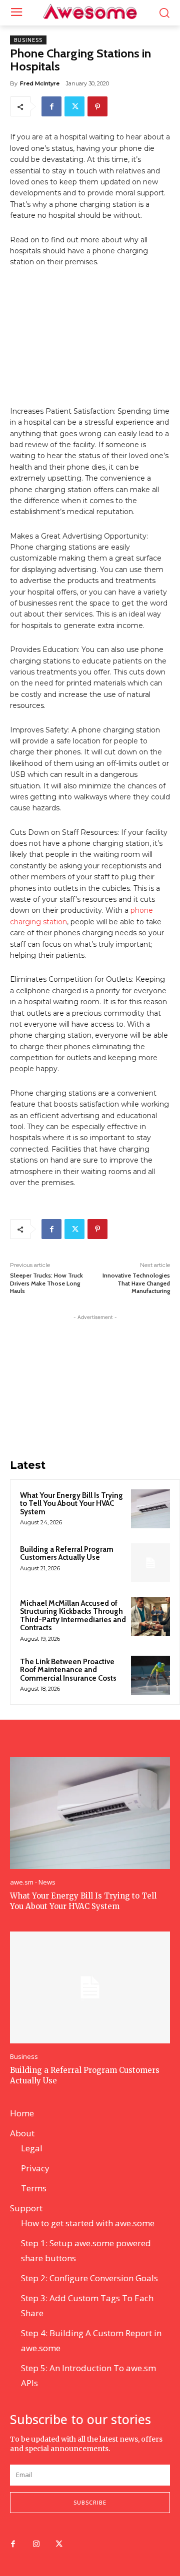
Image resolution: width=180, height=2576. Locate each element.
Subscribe (90, 2502)
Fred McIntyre (40, 83)
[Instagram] (36, 2545)
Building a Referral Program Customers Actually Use (67, 1554)
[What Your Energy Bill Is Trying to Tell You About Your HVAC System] (150, 1509)
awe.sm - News (33, 1882)
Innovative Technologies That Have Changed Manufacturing (136, 1283)
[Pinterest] (97, 106)
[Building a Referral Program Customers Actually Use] (150, 1563)
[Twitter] (74, 106)
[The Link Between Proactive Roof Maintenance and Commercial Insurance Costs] (150, 1675)
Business (28, 40)
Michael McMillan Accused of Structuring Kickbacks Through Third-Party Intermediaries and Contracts (73, 1616)
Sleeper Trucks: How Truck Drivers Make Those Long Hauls (46, 1283)
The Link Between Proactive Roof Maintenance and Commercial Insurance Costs (68, 1670)
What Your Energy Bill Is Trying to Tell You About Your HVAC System (71, 1504)
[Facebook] (51, 106)
